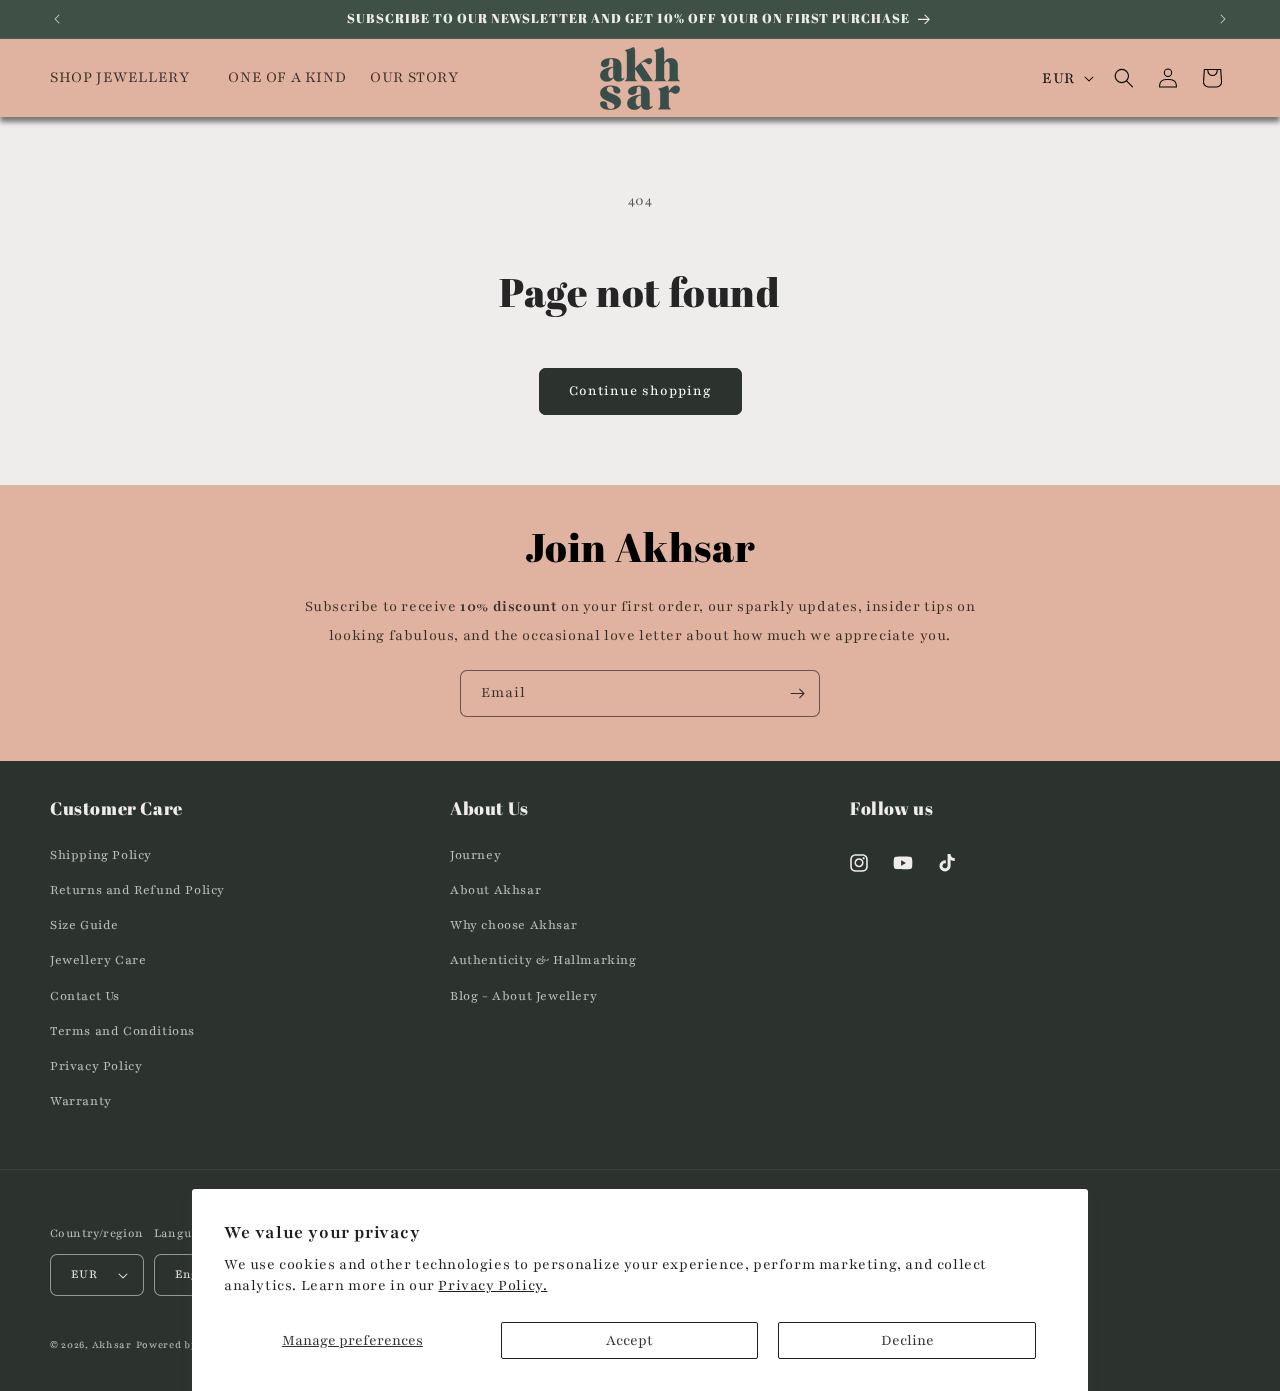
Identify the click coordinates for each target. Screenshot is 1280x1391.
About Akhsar (495, 890)
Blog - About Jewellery (523, 996)
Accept (629, 1340)
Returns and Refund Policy (137, 890)
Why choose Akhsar (513, 925)
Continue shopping (640, 391)
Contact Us (85, 996)
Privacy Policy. (492, 1285)
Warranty (81, 1101)
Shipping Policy (101, 855)
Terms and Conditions (122, 1031)
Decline (907, 1340)
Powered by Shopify (190, 1344)
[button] (127, 78)
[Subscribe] (797, 693)
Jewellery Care (98, 960)
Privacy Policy (96, 1066)
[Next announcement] (1223, 19)
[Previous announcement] (57, 19)
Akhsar (112, 1344)
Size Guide (84, 925)
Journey (475, 855)
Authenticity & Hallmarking (543, 960)
